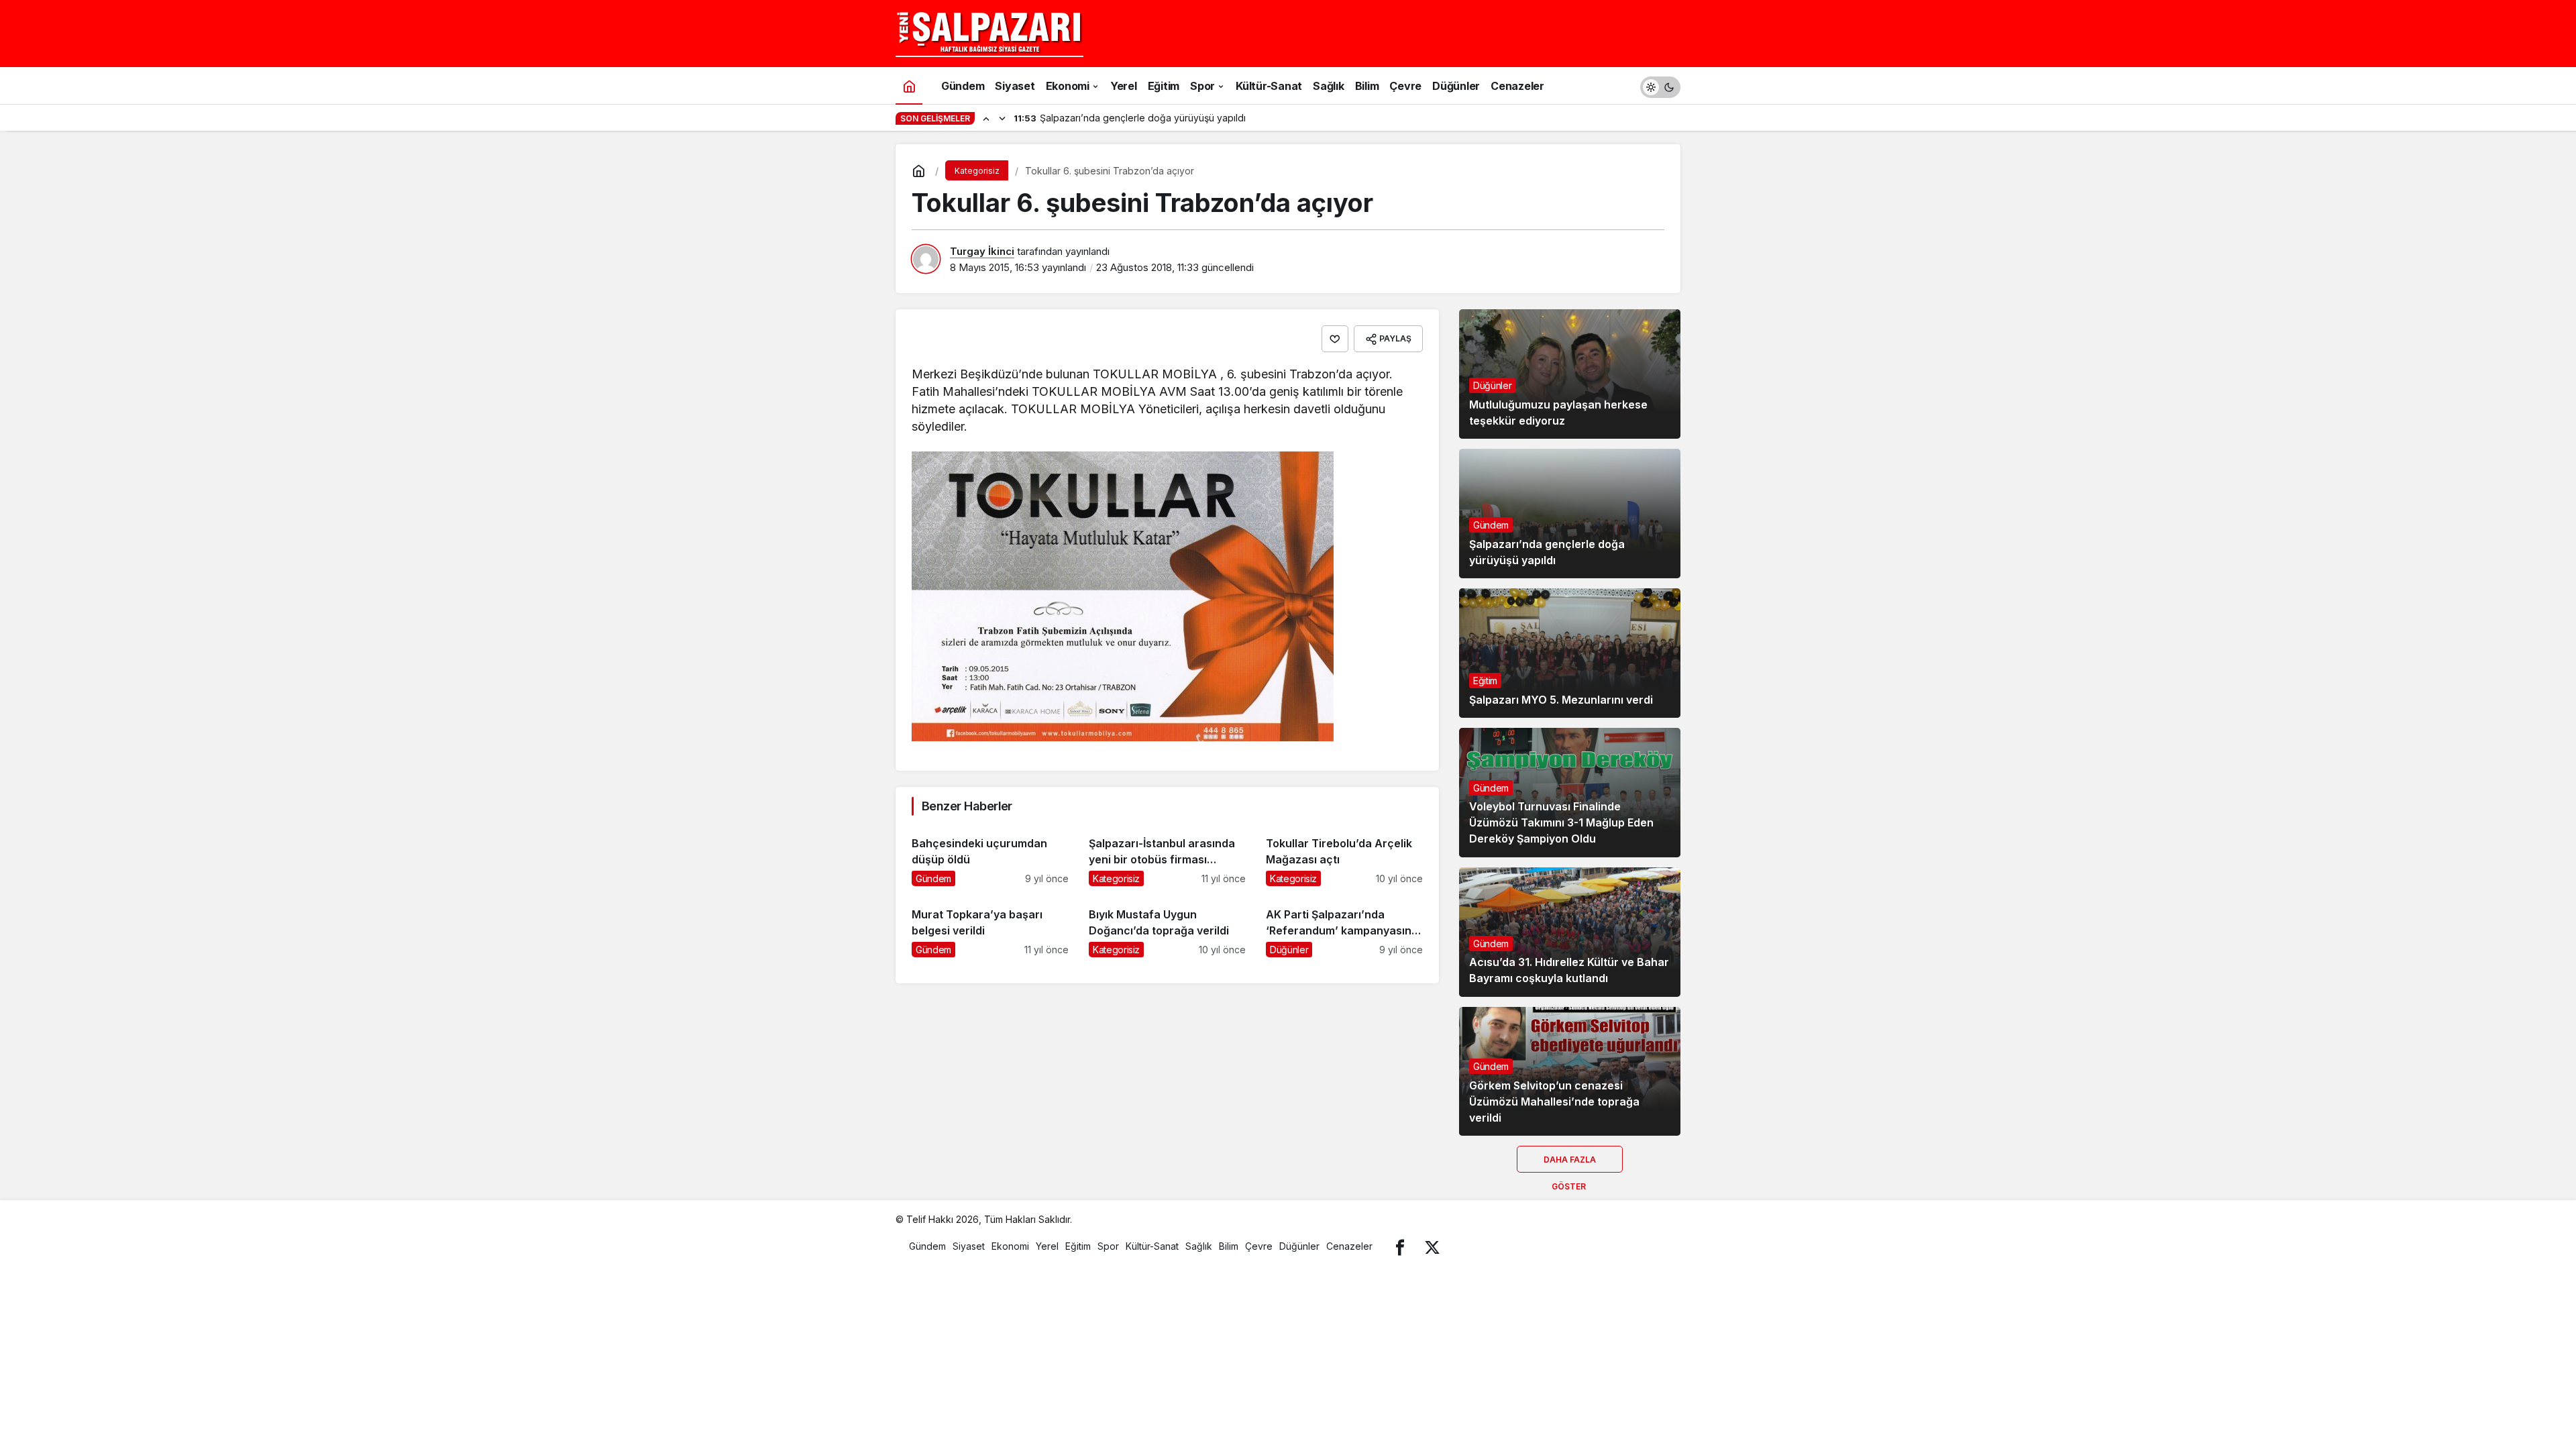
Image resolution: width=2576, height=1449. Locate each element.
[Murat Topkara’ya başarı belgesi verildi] (990, 927)
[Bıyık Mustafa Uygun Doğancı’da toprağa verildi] (1167, 927)
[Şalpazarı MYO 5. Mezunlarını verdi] (1570, 653)
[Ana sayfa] (909, 86)
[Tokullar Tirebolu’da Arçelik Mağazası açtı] (1344, 856)
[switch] (1660, 86)
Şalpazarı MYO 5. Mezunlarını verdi (1561, 700)
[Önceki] (986, 118)
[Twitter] (1432, 1246)
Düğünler (1492, 385)
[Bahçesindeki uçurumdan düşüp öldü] (990, 856)
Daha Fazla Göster (1570, 1164)
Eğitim (1485, 681)
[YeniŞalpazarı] (989, 32)
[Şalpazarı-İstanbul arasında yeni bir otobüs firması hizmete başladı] (1167, 856)
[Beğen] (1335, 339)
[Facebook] (1400, 1246)
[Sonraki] (1002, 118)
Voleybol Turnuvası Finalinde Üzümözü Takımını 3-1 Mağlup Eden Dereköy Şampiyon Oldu (1561, 823)
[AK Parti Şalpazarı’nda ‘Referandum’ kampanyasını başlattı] (1344, 927)
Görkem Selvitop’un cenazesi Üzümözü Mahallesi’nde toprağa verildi (1554, 1102)
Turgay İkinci (982, 251)
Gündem (1491, 525)
